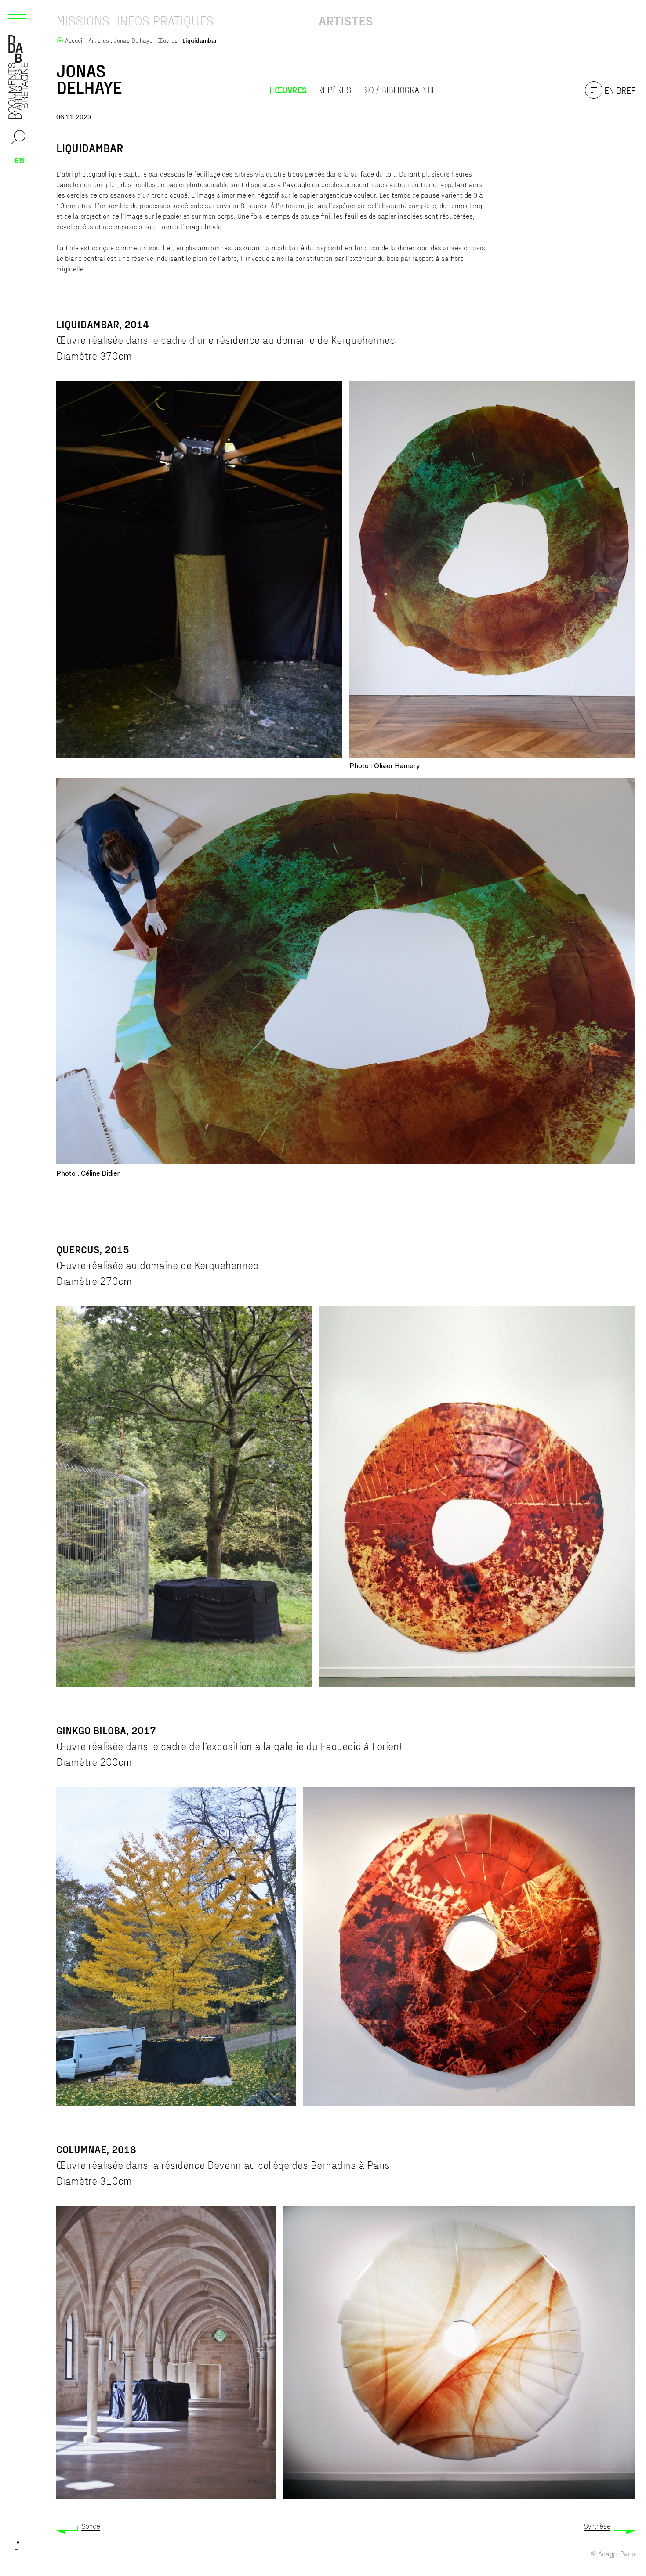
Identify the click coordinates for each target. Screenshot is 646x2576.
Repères (334, 90)
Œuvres (291, 90)
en (19, 160)
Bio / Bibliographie (399, 90)
